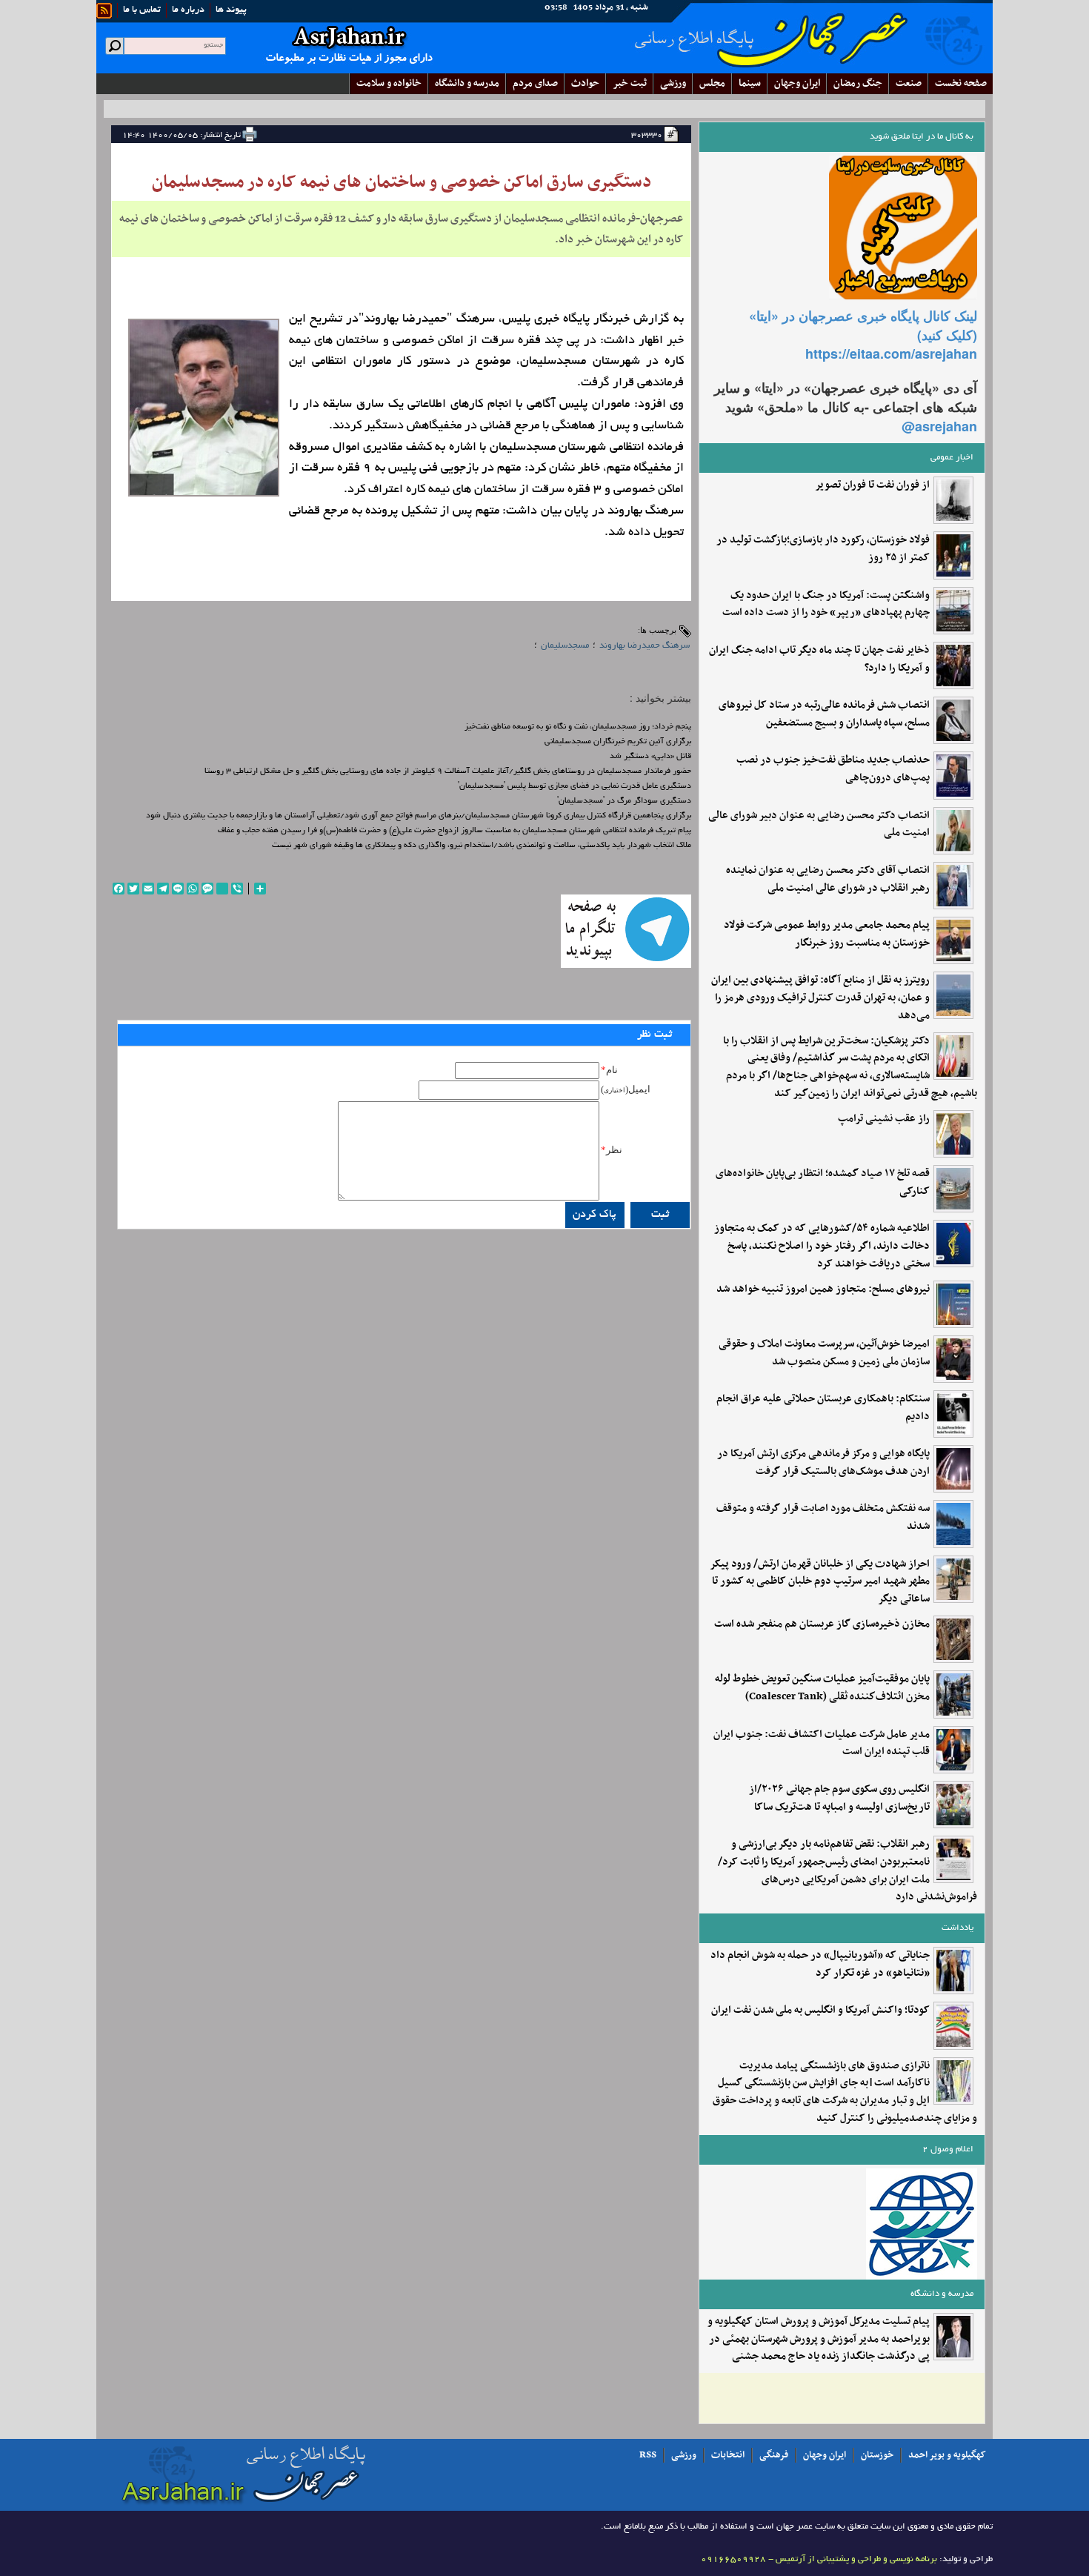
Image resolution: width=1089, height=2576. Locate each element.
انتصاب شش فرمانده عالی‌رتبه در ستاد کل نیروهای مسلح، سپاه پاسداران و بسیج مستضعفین (824, 714)
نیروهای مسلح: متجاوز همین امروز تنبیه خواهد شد (823, 1289)
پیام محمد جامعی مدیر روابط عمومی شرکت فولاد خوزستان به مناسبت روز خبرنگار (827, 935)
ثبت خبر (630, 83)
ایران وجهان (825, 2455)
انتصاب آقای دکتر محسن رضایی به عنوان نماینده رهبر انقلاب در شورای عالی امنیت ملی (828, 880)
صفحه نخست (961, 83)
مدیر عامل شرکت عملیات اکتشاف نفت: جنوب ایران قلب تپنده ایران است (822, 1744)
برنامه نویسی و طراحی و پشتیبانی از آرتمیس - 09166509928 (819, 2559)
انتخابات (728, 2455)
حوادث (585, 83)
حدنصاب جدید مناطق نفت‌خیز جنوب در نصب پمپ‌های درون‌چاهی (833, 769)
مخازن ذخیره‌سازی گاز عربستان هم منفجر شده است (822, 1624)
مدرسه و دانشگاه (467, 83)
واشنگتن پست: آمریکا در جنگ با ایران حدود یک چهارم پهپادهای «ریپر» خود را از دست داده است (826, 605)
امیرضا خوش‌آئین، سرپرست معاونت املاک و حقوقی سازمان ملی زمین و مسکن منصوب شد (824, 1353)
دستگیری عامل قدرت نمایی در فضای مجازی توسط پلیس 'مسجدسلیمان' (575, 786)
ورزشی (673, 83)
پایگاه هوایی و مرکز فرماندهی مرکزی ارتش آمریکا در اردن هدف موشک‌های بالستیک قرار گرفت (823, 1463)
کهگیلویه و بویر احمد (947, 2455)
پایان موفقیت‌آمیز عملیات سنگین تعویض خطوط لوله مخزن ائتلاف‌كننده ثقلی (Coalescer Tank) (822, 1688)
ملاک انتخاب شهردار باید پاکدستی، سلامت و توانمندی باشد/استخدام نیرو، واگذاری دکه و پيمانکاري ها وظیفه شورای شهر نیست (482, 846)
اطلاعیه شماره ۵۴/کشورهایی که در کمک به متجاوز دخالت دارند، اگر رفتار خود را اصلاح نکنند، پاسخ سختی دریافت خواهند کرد (822, 1246)
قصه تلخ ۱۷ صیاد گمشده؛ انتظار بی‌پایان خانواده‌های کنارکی (823, 1183)
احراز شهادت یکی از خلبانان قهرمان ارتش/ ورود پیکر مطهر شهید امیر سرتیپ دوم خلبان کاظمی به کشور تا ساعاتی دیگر (820, 1582)
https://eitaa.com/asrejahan (891, 353)
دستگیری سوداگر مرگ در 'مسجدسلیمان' (624, 801)
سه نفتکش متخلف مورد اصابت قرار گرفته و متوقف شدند (823, 1518)
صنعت (909, 83)
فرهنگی (774, 2455)
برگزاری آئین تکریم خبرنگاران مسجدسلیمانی (618, 742)
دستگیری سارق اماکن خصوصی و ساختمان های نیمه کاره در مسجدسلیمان (402, 182)
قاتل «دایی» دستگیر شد (650, 757)
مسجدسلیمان (565, 646)
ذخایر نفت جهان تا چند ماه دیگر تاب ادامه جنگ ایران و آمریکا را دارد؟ (819, 660)
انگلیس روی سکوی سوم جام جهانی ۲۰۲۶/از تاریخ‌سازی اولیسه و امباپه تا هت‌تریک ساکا (839, 1799)
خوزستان (877, 2455)
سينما (750, 83)
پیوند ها (231, 10)
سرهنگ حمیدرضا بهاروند (645, 646)
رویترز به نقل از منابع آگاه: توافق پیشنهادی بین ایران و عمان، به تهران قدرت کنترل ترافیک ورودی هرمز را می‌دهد (820, 998)
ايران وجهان (797, 83)
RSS (648, 2455)
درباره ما (188, 10)
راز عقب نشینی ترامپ (884, 1119)
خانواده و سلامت (389, 83)
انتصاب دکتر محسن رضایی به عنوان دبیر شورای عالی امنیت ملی (819, 825)
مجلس (712, 83)
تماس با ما (142, 10)
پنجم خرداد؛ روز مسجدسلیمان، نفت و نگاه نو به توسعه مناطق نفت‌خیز (578, 727)
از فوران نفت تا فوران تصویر (872, 485)
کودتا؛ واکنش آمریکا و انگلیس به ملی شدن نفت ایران (820, 2011)
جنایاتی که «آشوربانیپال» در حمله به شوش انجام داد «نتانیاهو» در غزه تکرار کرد (820, 1965)
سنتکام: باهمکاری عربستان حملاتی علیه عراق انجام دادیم (823, 1408)
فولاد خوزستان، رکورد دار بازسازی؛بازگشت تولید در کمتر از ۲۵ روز (823, 549)
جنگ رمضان (858, 83)
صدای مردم (535, 83)
